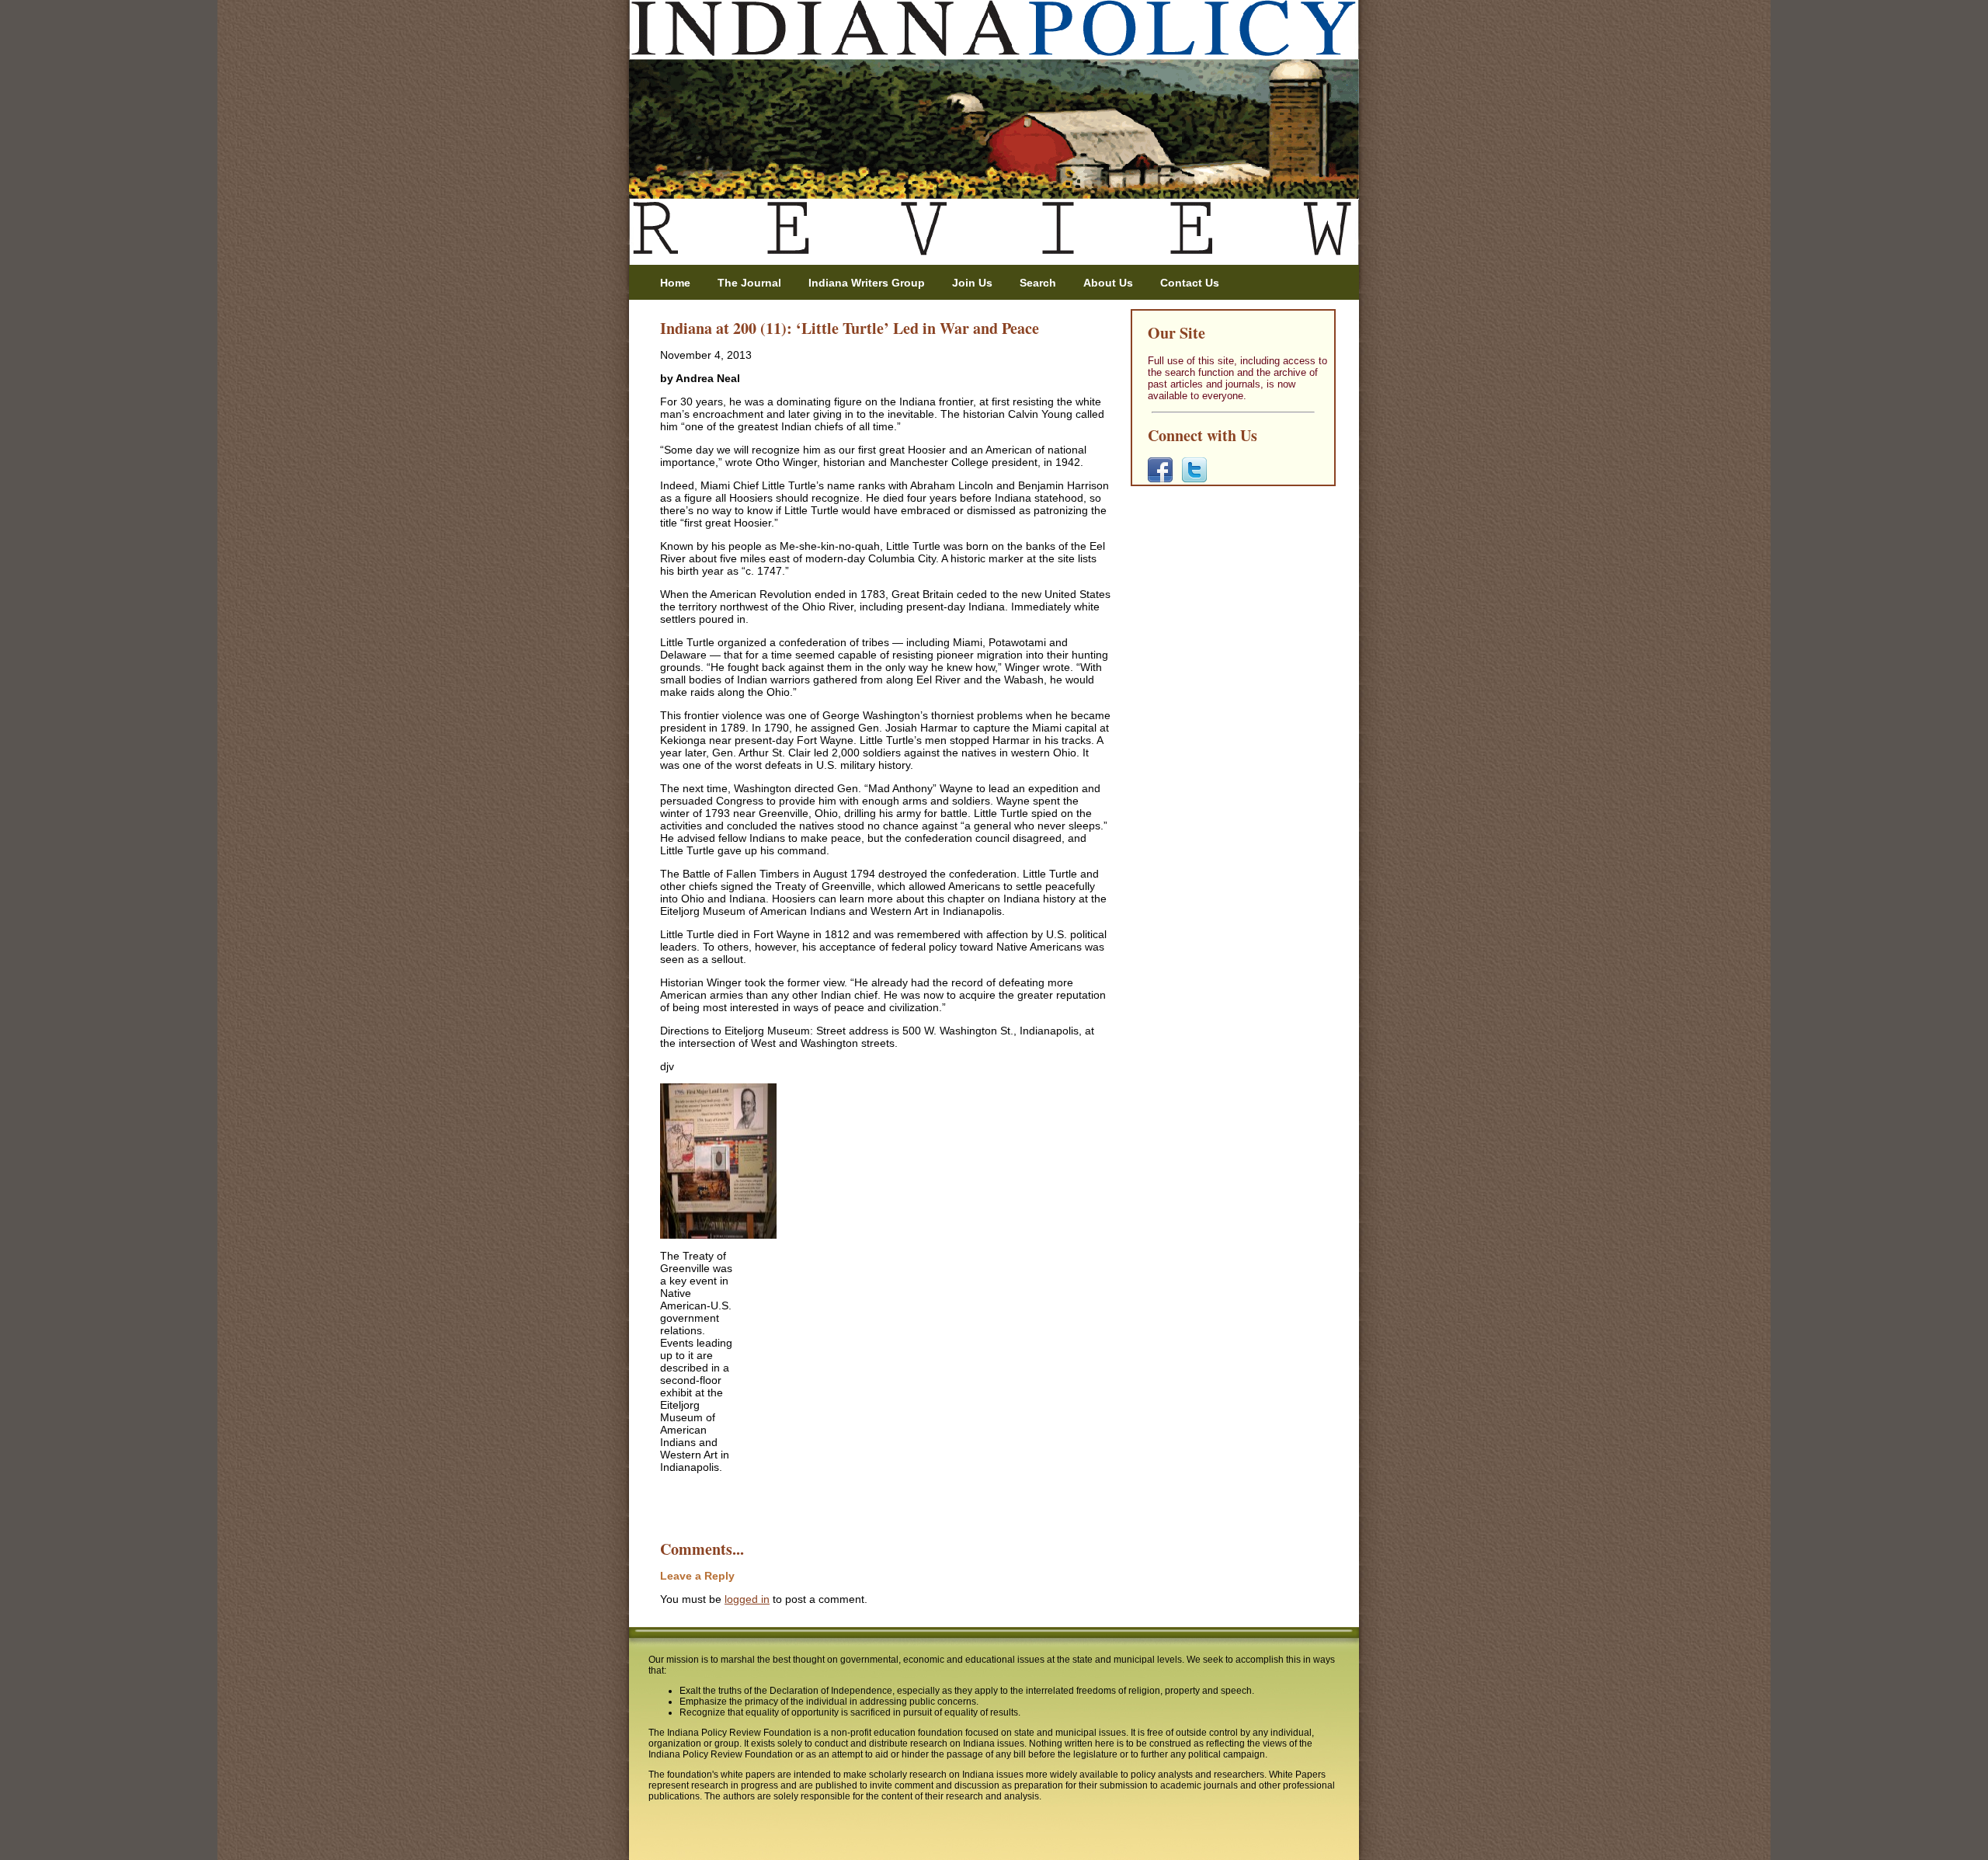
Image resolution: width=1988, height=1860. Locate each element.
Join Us (972, 283)
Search (1038, 283)
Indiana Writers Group (867, 283)
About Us (1108, 283)
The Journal (749, 283)
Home (675, 283)
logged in (747, 1599)
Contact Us (1190, 283)
